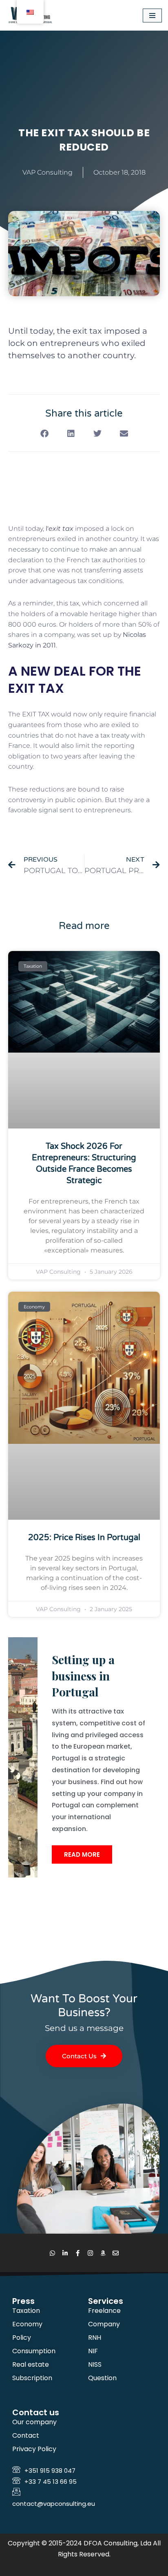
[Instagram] (90, 2253)
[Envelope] (116, 2253)
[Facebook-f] (78, 2253)
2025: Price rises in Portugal (84, 1538)
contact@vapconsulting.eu (54, 2504)
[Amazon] (103, 2253)
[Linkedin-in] (65, 2253)
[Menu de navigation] (152, 16)
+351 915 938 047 (50, 2471)
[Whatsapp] (52, 2253)
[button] (44, 434)
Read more (82, 1854)
